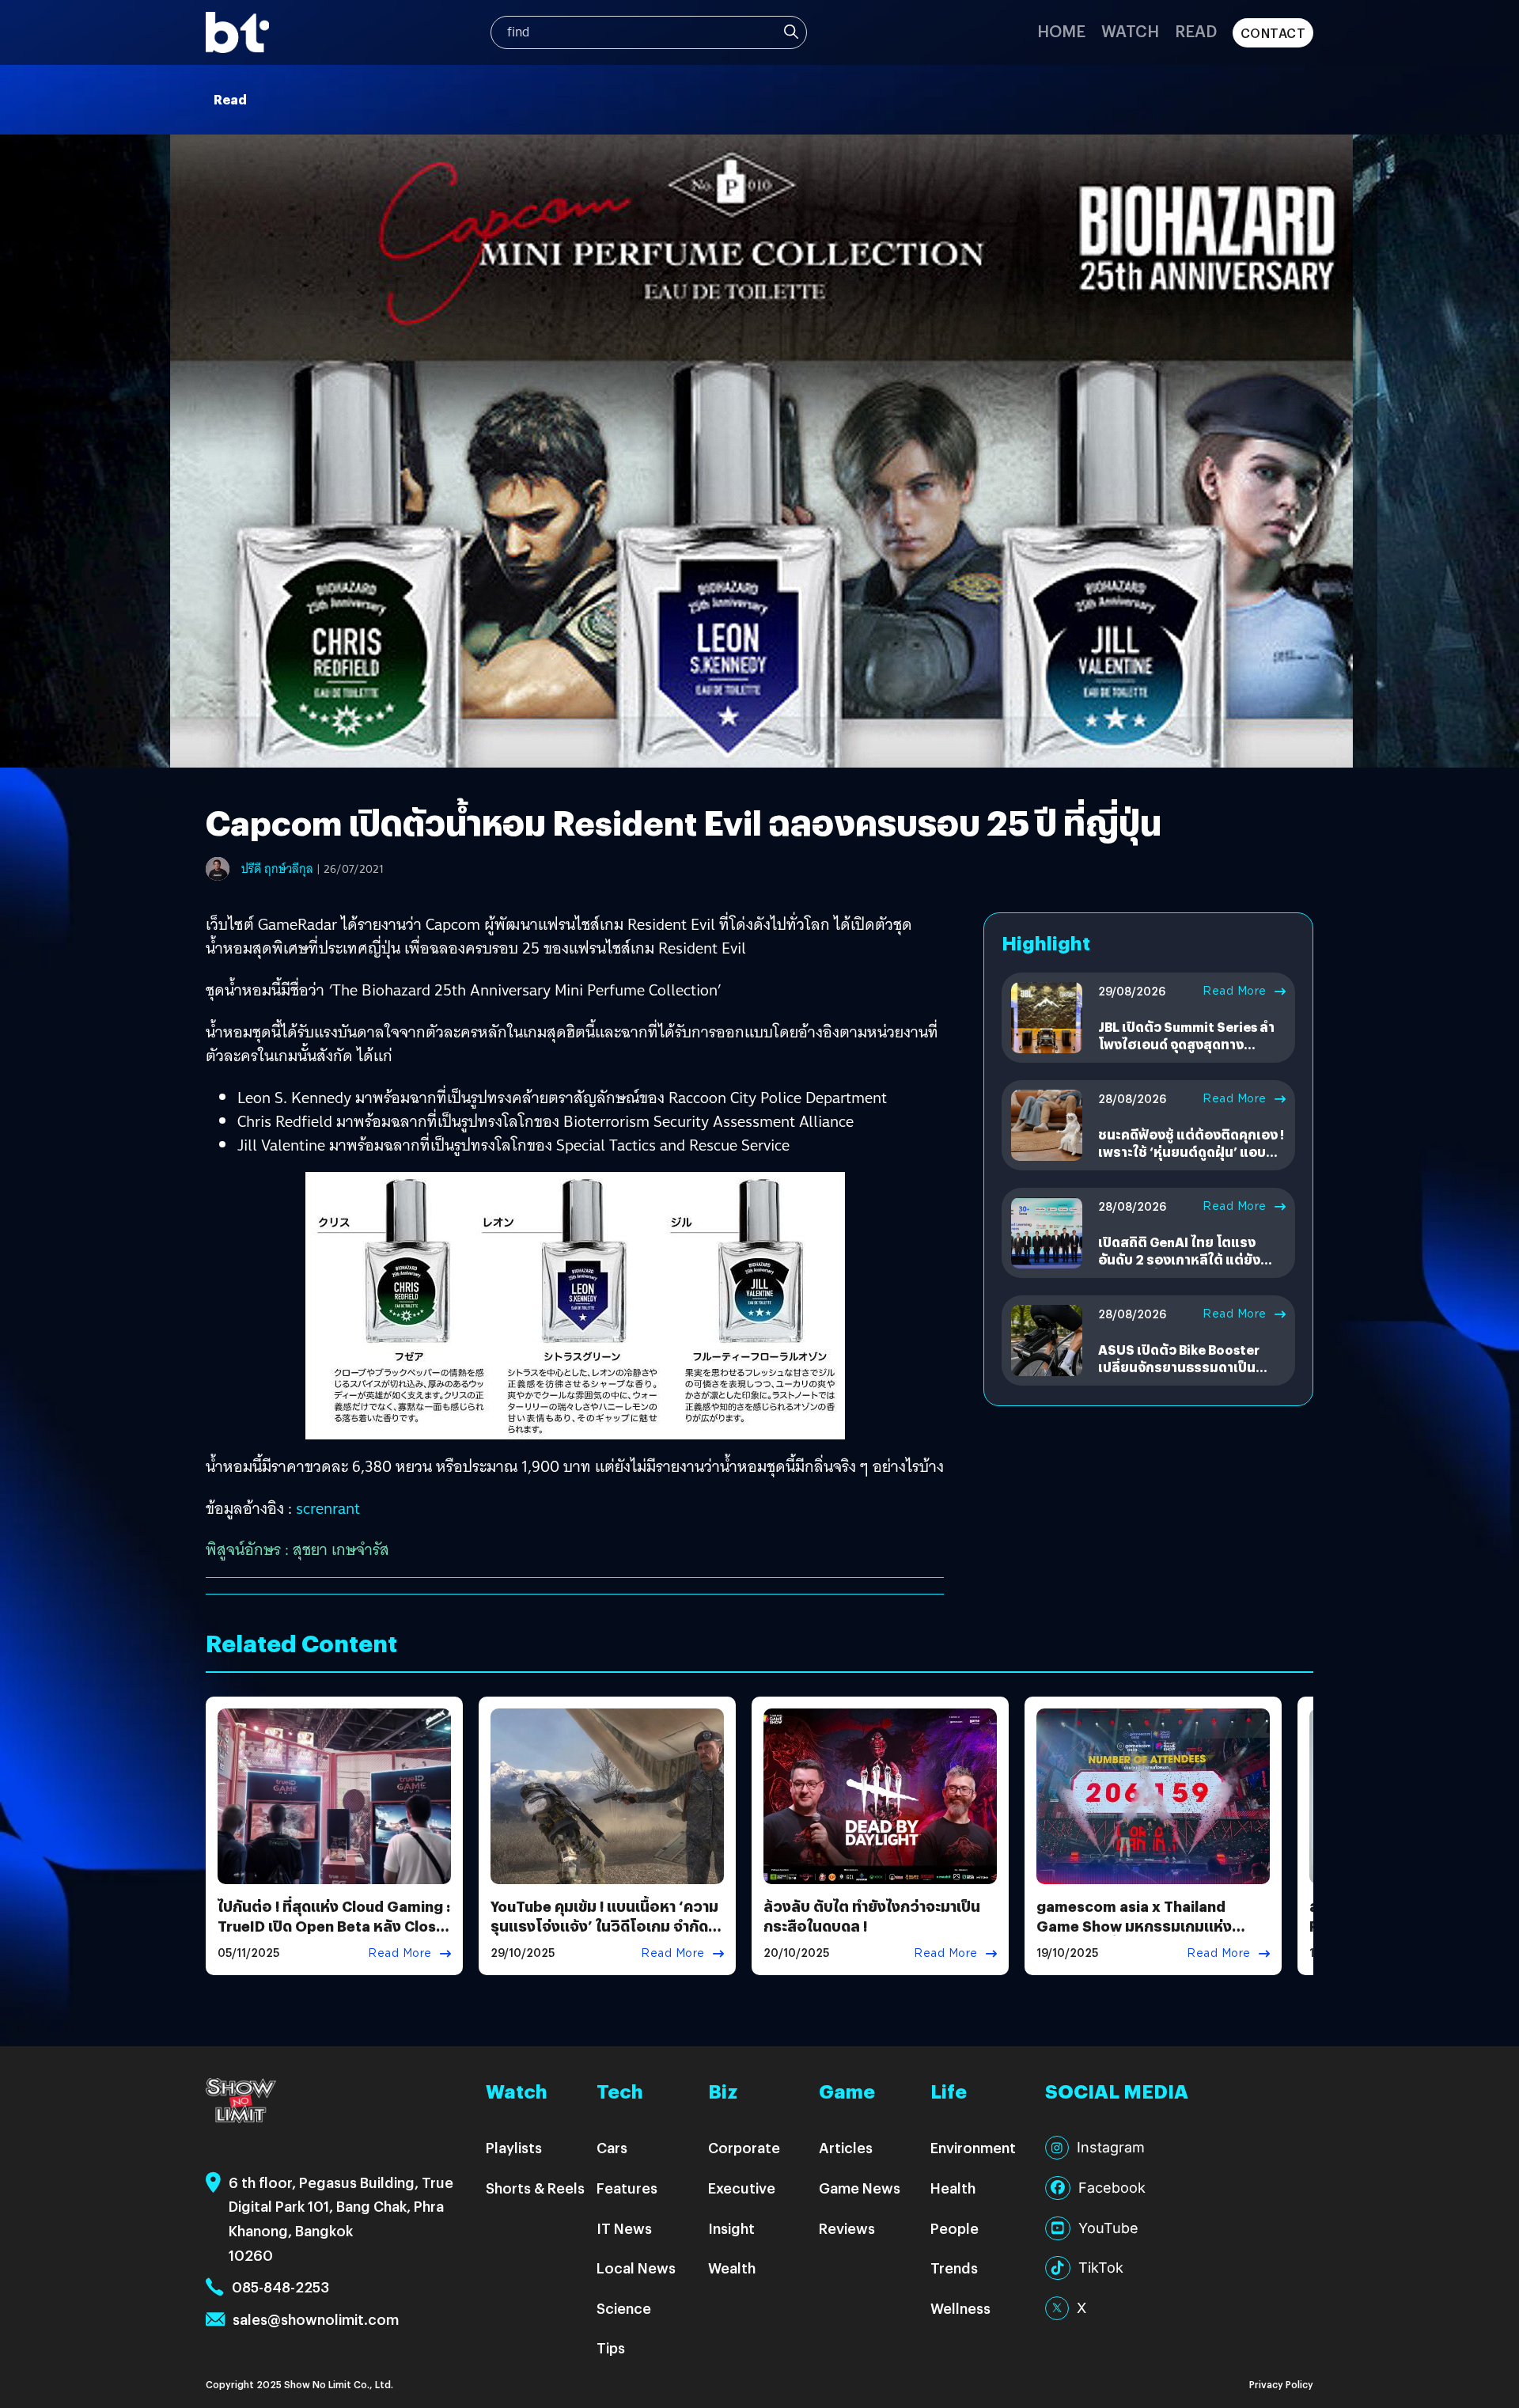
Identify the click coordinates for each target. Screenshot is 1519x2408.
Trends (954, 2268)
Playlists (514, 2147)
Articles (846, 2147)
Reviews (847, 2228)
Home (1061, 30)
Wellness (960, 2308)
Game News (860, 2188)
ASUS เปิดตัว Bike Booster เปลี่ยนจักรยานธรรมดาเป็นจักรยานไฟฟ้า (1179, 1367)
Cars (612, 2147)
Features (627, 2188)
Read (1196, 30)
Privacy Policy (1281, 2384)
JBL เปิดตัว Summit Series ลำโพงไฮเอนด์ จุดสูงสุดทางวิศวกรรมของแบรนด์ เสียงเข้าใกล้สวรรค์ (1187, 1053)
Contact (1273, 33)
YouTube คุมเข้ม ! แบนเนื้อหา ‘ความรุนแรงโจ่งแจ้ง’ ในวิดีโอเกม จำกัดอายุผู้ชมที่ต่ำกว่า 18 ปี (604, 1926)
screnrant (328, 1508)
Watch (1130, 30)
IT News (624, 2228)
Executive (742, 2188)
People (955, 2228)
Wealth (732, 2268)
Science (624, 2308)
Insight (731, 2228)
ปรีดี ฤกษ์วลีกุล (277, 869)
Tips (611, 2347)
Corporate (744, 2147)
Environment (973, 2147)
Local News (636, 2268)
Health (953, 2188)
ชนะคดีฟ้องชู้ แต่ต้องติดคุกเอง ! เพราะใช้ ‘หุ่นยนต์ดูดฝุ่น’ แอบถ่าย (1191, 1152)
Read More (1235, 991)
